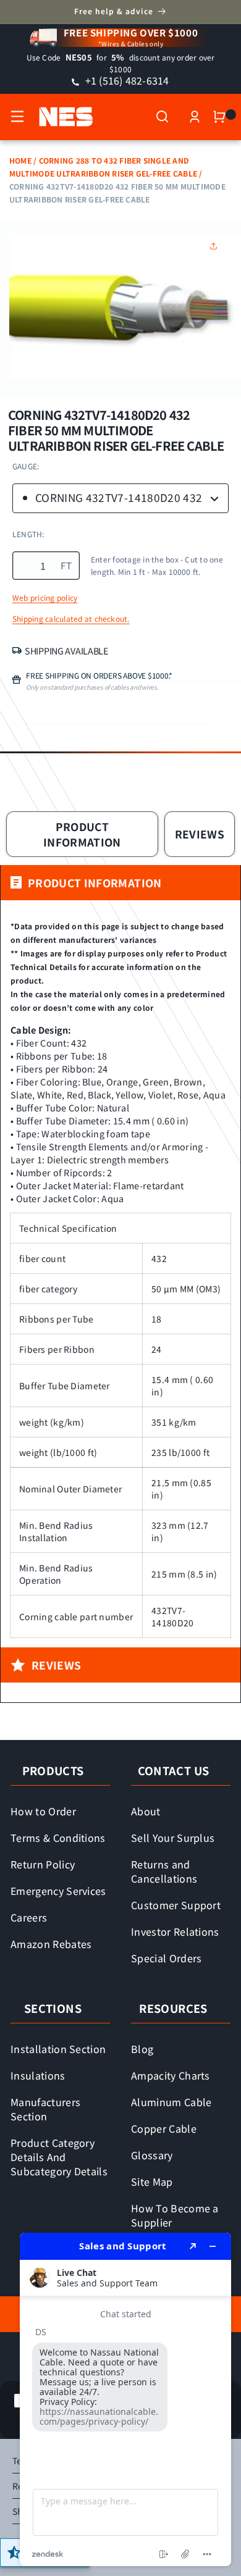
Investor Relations (175, 1931)
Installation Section (58, 2049)
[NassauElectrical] (60, 117)
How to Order (43, 1811)
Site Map (152, 2181)
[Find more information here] (125, 2399)
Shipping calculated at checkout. (71, 619)
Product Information (82, 834)
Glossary (152, 2155)
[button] (17, 117)
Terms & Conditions (58, 1838)
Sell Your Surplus (173, 1838)
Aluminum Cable (171, 2102)
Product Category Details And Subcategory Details (59, 2157)
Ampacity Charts (171, 2075)
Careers (29, 1917)
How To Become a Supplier (175, 2215)
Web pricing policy (45, 598)
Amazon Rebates (51, 1944)
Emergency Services (58, 1891)
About (146, 1811)
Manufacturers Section (45, 2109)
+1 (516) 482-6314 (125, 80)
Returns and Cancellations (164, 1871)
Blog (142, 2049)
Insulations (38, 2075)
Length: (28, 534)
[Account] (195, 117)
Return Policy (43, 1864)
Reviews (200, 834)
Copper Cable (164, 2128)
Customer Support (176, 1905)
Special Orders (167, 1958)
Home (20, 160)
